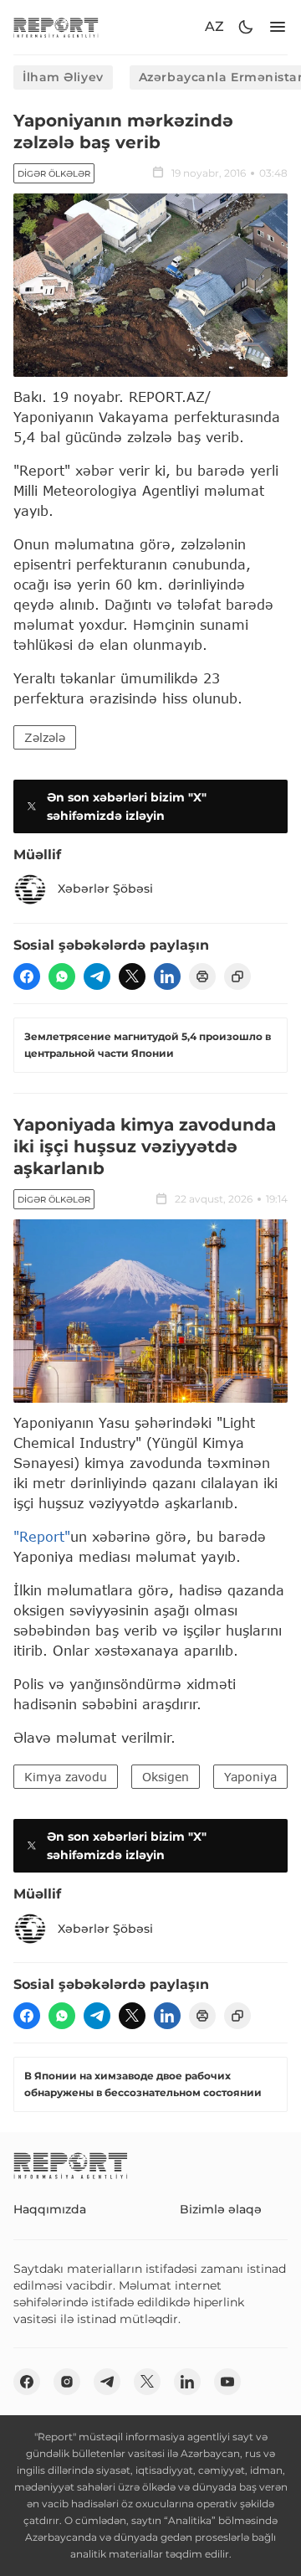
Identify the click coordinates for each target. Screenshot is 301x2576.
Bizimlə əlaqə (221, 2209)
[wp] (62, 976)
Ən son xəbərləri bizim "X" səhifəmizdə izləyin (127, 806)
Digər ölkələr (54, 174)
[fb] (27, 976)
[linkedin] (167, 976)
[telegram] (97, 976)
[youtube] (227, 2382)
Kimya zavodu (66, 1777)
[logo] (56, 27)
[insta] (67, 2382)
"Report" (42, 1536)
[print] (202, 976)
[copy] (237, 976)
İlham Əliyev (63, 77)
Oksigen (166, 1777)
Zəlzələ (45, 737)
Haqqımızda (50, 2209)
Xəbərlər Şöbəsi (105, 889)
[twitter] (132, 976)
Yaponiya (250, 1777)
